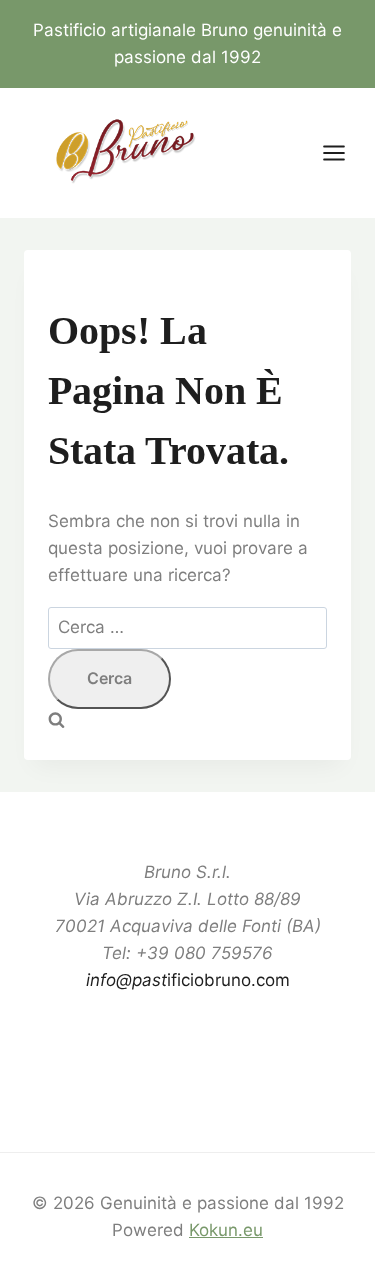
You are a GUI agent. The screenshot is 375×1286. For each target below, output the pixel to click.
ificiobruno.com (188, 980)
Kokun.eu (226, 1230)
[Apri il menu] (344, 153)
